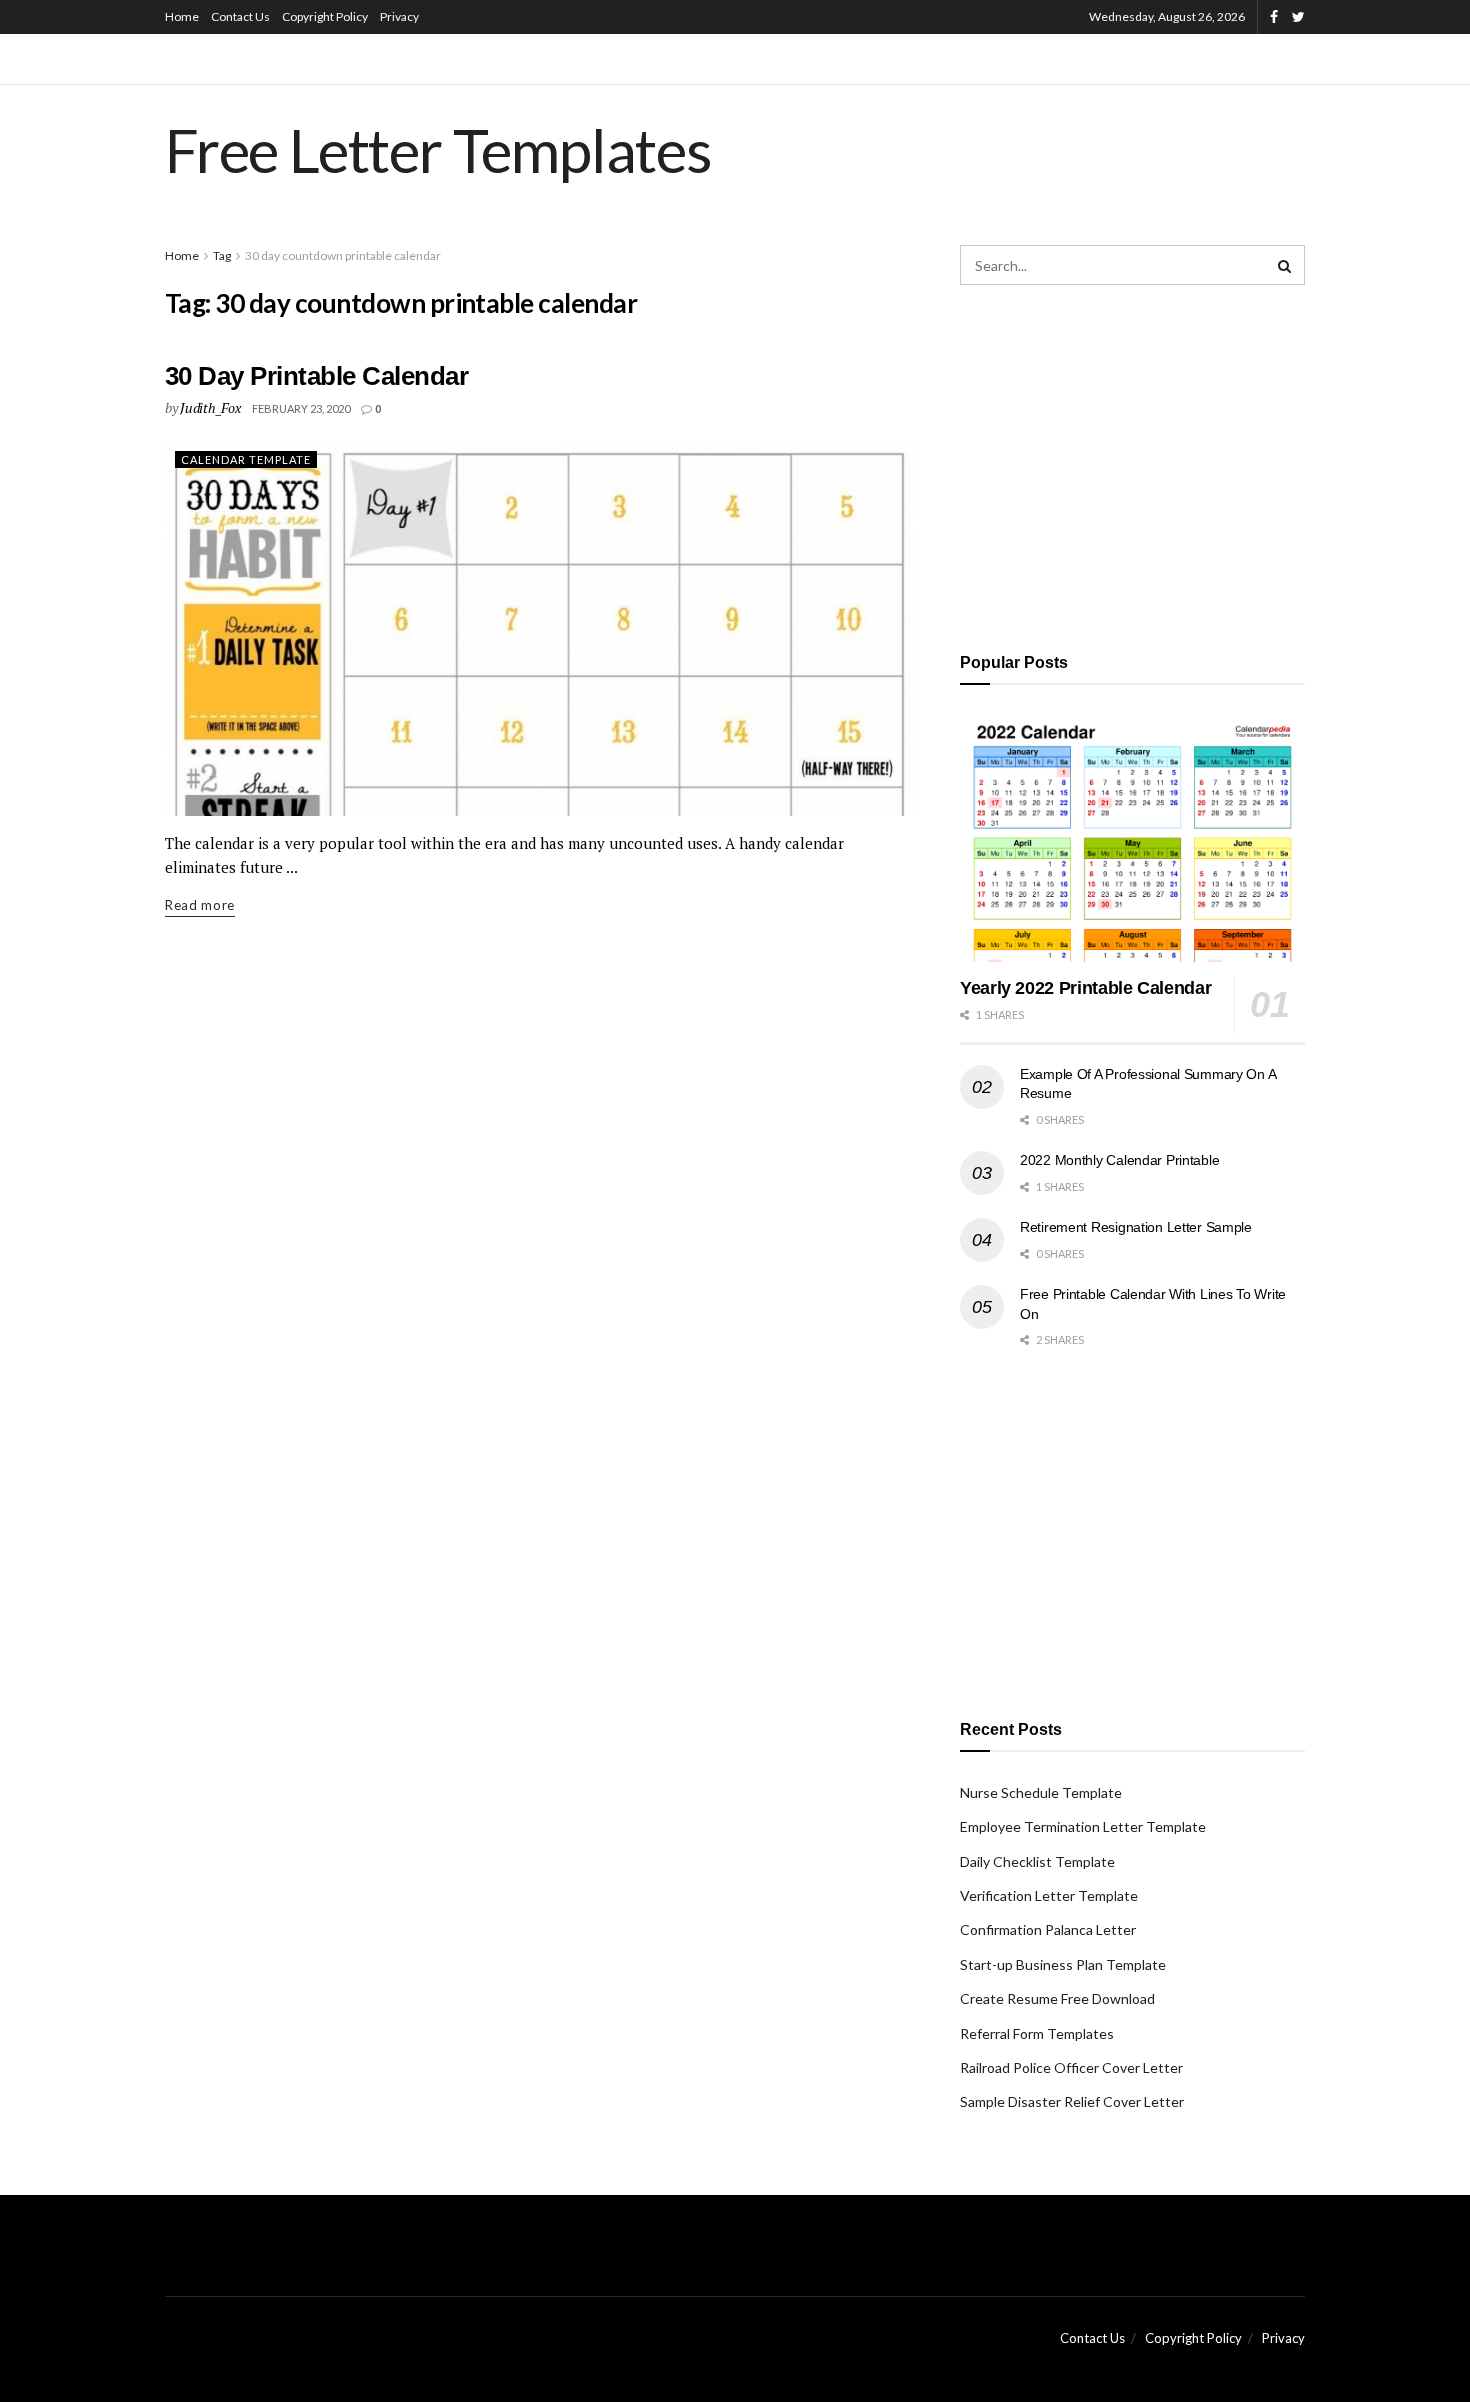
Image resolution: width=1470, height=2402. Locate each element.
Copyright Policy (325, 16)
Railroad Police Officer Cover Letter (1071, 2067)
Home (182, 16)
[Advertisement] (1132, 465)
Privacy (399, 16)
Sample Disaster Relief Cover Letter (1072, 2101)
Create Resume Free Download (1057, 1998)
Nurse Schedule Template (1041, 1792)
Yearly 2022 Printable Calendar (1085, 988)
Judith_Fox (210, 407)
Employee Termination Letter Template (1083, 1826)
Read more (200, 905)
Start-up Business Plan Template (1063, 1964)
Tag (222, 255)
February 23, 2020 (301, 408)
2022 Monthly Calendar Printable (1119, 1160)
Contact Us (240, 16)
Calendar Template (246, 459)
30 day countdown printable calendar (343, 255)
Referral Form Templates (1037, 2033)
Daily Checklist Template (1037, 1861)
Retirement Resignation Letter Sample (1136, 1227)
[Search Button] (1285, 265)
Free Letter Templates (438, 150)
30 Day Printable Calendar (316, 376)
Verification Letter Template (1049, 1895)
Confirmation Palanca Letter (1048, 1929)
